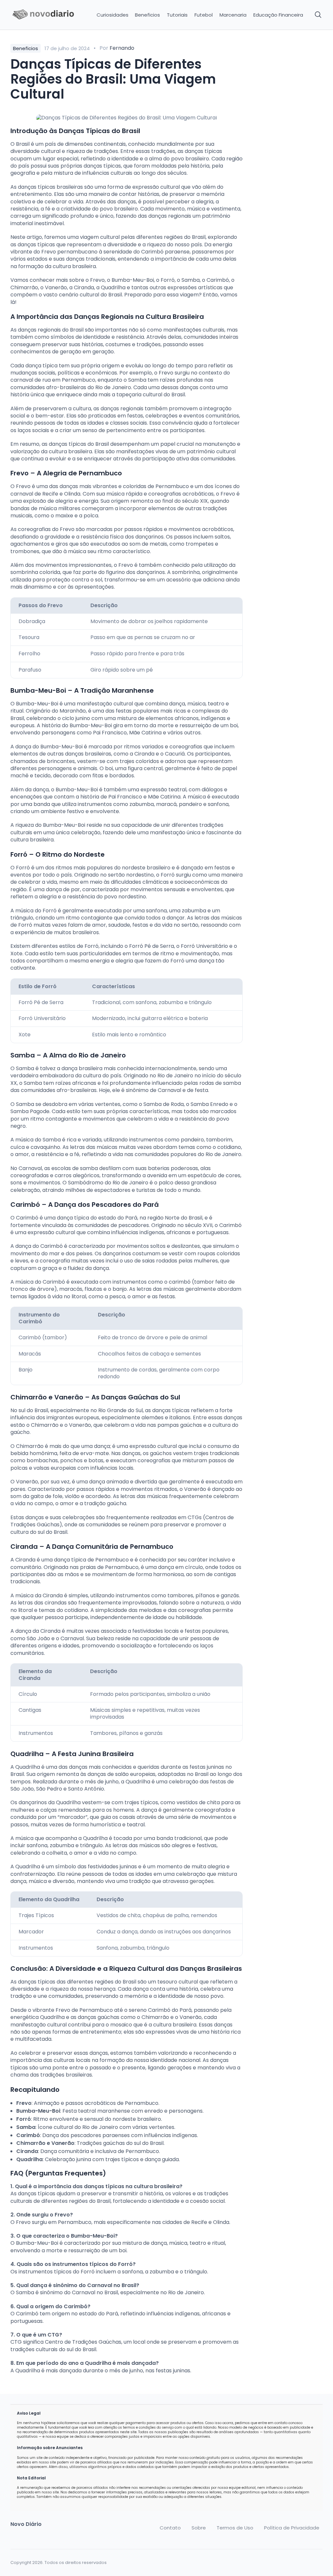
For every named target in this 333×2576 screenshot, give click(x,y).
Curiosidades (113, 15)
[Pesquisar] (318, 15)
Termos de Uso (235, 2528)
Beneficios (147, 15)
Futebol (204, 15)
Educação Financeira (278, 15)
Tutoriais (177, 15)
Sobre (199, 2528)
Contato (170, 2528)
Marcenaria (233, 15)
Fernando (122, 48)
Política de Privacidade (292, 2528)
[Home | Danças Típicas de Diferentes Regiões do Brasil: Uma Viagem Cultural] (47, 15)
